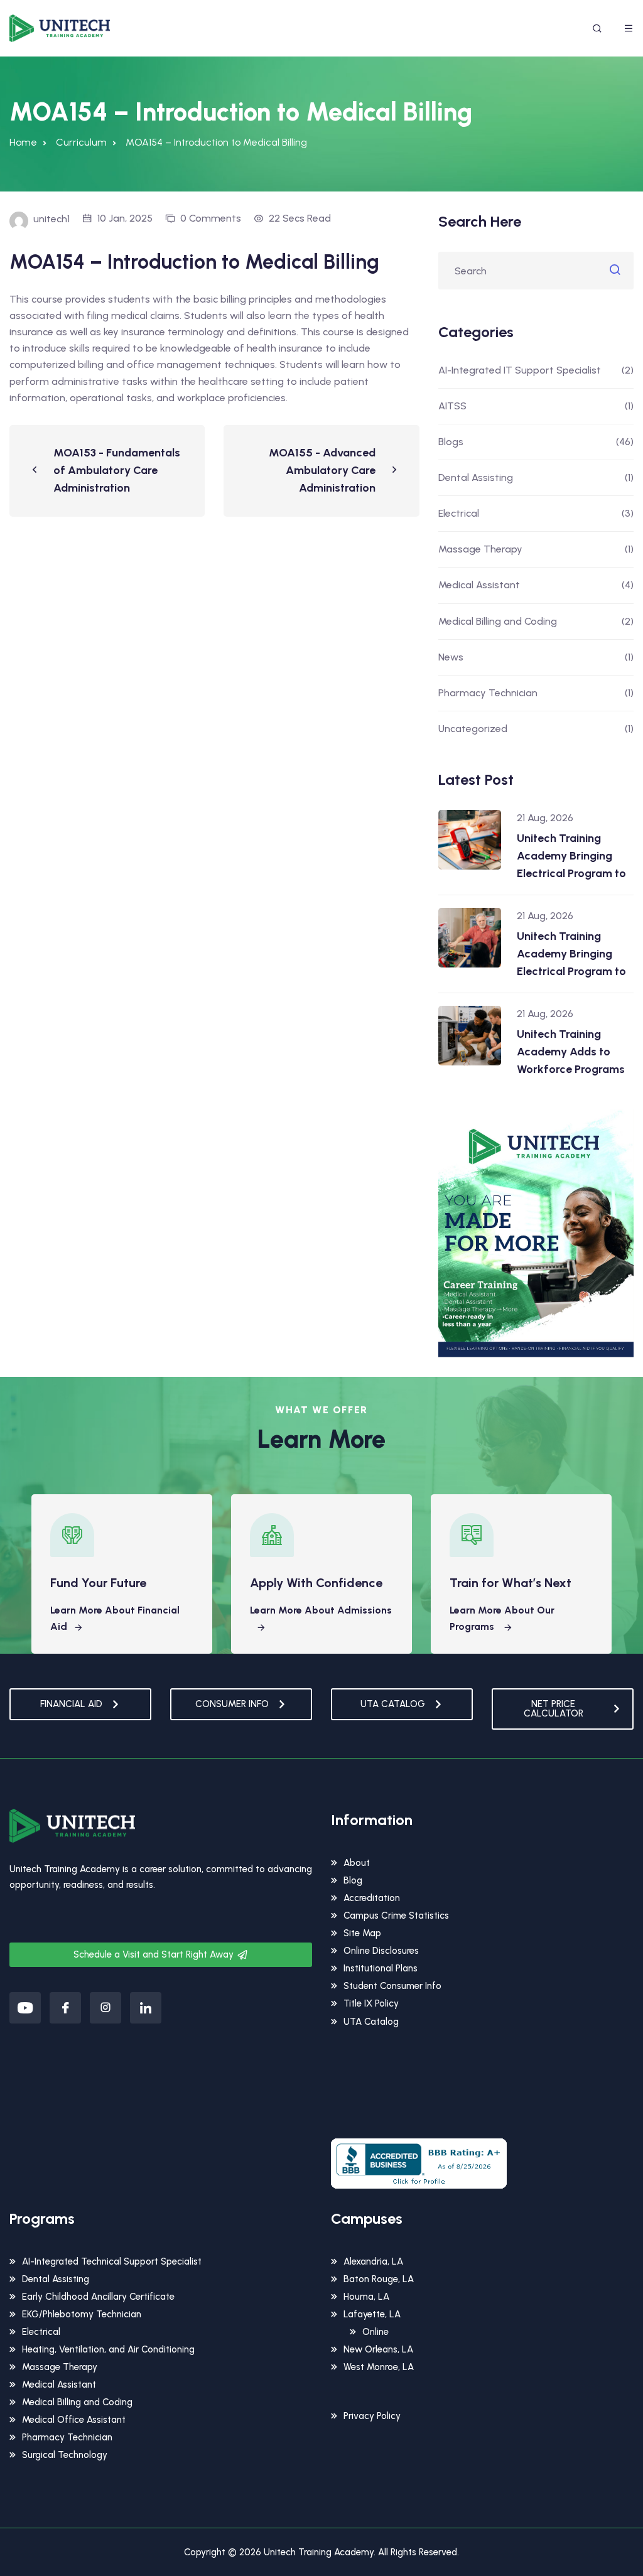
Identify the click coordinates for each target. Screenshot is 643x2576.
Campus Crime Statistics (396, 1916)
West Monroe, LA (379, 2367)
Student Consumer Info (392, 1986)
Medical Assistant (479, 585)
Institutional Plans (381, 1968)
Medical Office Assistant (74, 2420)
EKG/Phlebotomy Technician (82, 2314)
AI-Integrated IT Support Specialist (520, 370)
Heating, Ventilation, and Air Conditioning (108, 2349)
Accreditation (372, 1898)
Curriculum (81, 142)
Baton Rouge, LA (379, 2279)
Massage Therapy (480, 549)
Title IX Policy (371, 2003)
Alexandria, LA (373, 2261)
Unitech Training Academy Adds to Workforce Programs (571, 1052)
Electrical (459, 513)
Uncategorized (473, 729)
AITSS (452, 406)
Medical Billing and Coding (498, 621)
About (357, 1863)
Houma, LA (366, 2297)
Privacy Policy (372, 2416)
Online (376, 2332)
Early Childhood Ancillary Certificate (98, 2297)
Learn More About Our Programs (502, 1618)
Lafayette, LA (372, 2314)
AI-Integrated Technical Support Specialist (112, 2261)
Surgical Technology (65, 2455)
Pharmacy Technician (488, 693)
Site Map (362, 1933)
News (451, 657)
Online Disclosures (381, 1951)
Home (23, 142)
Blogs (451, 442)
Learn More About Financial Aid (115, 1618)
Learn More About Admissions (321, 1610)
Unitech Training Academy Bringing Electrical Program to (571, 856)
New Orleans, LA (378, 2349)
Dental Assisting (476, 477)
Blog (353, 1880)
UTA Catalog (371, 2022)
